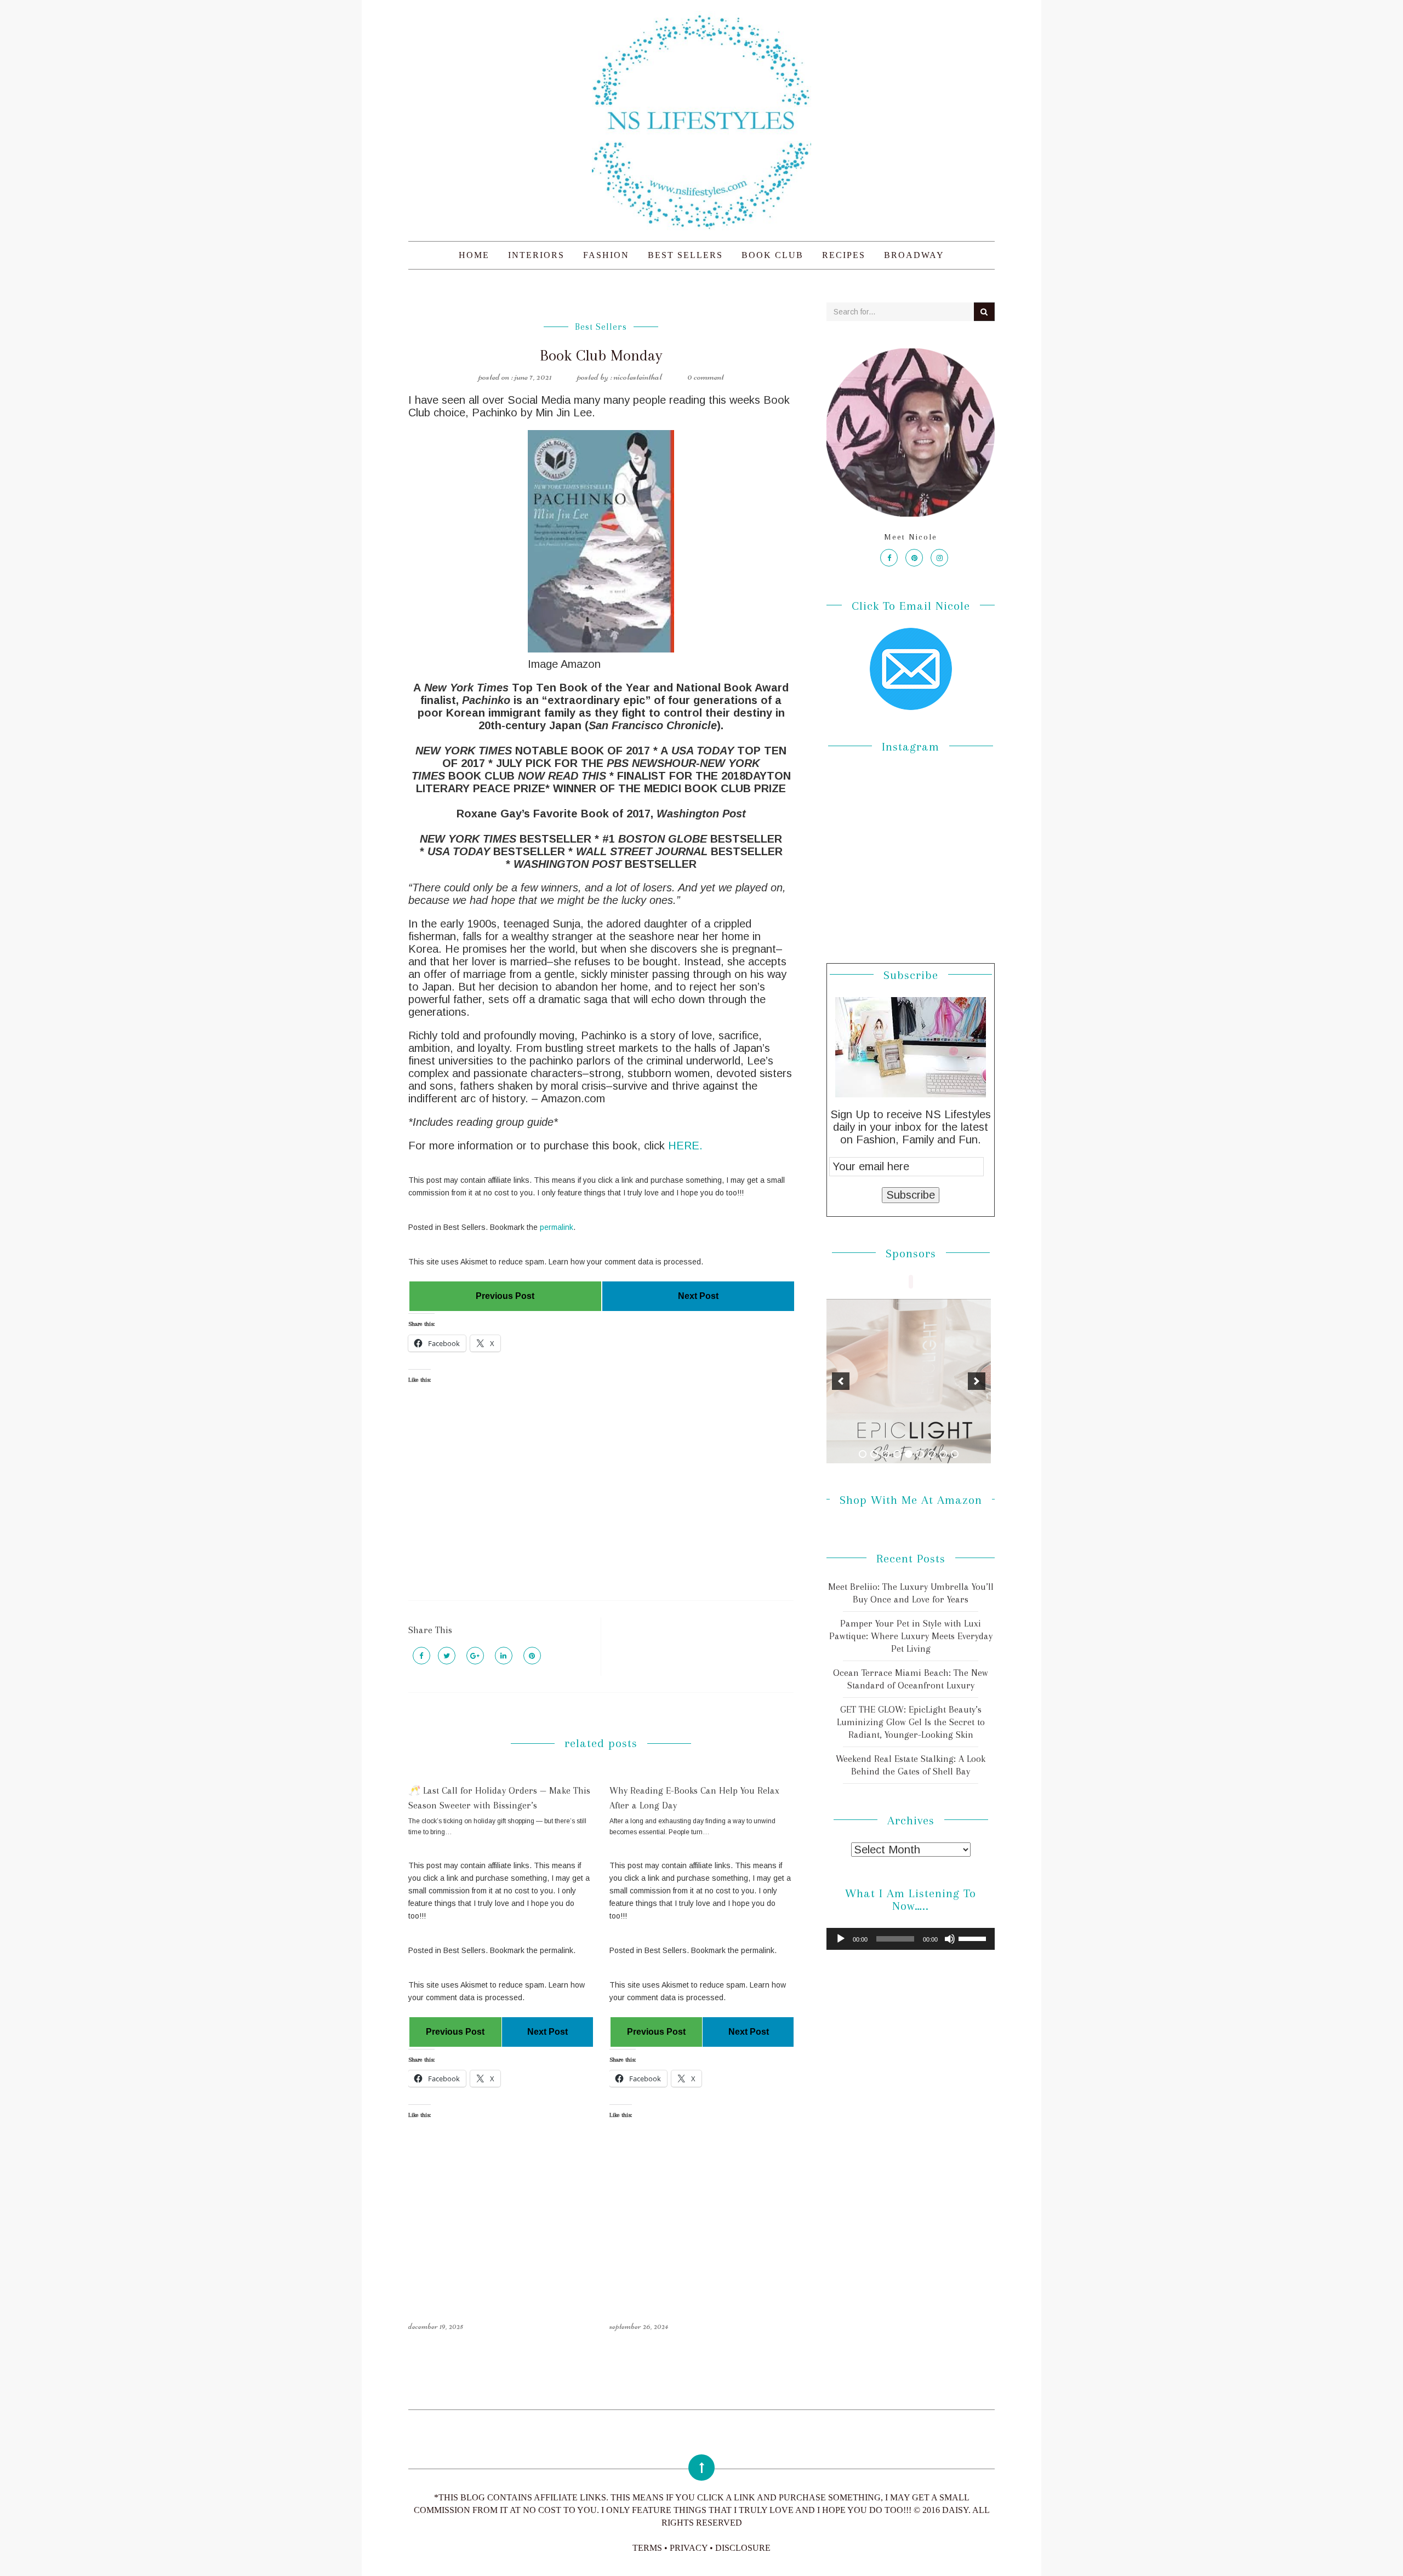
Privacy (689, 2548)
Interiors (536, 255)
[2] (874, 1454)
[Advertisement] (601, 1502)
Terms (647, 2548)
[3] (886, 1454)
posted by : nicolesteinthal (620, 376)
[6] (920, 1454)
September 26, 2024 (639, 2326)
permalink (557, 1227)
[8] (943, 1454)
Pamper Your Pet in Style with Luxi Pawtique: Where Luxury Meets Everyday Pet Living (911, 1636)
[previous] (841, 1381)
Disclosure (743, 2548)
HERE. (685, 1146)
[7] (932, 1454)
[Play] (841, 1939)
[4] (897, 1454)
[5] (909, 1454)
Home (474, 255)
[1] (863, 1454)
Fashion (606, 255)
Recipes (844, 255)
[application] (911, 1939)
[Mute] (950, 1939)
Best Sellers (685, 255)
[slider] (974, 1938)
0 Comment (706, 376)
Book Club (772, 255)
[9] (955, 1454)
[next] (977, 1381)
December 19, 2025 (436, 2326)
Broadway (914, 255)
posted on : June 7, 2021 (515, 376)
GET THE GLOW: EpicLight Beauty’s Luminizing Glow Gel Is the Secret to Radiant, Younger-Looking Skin (911, 1722)
